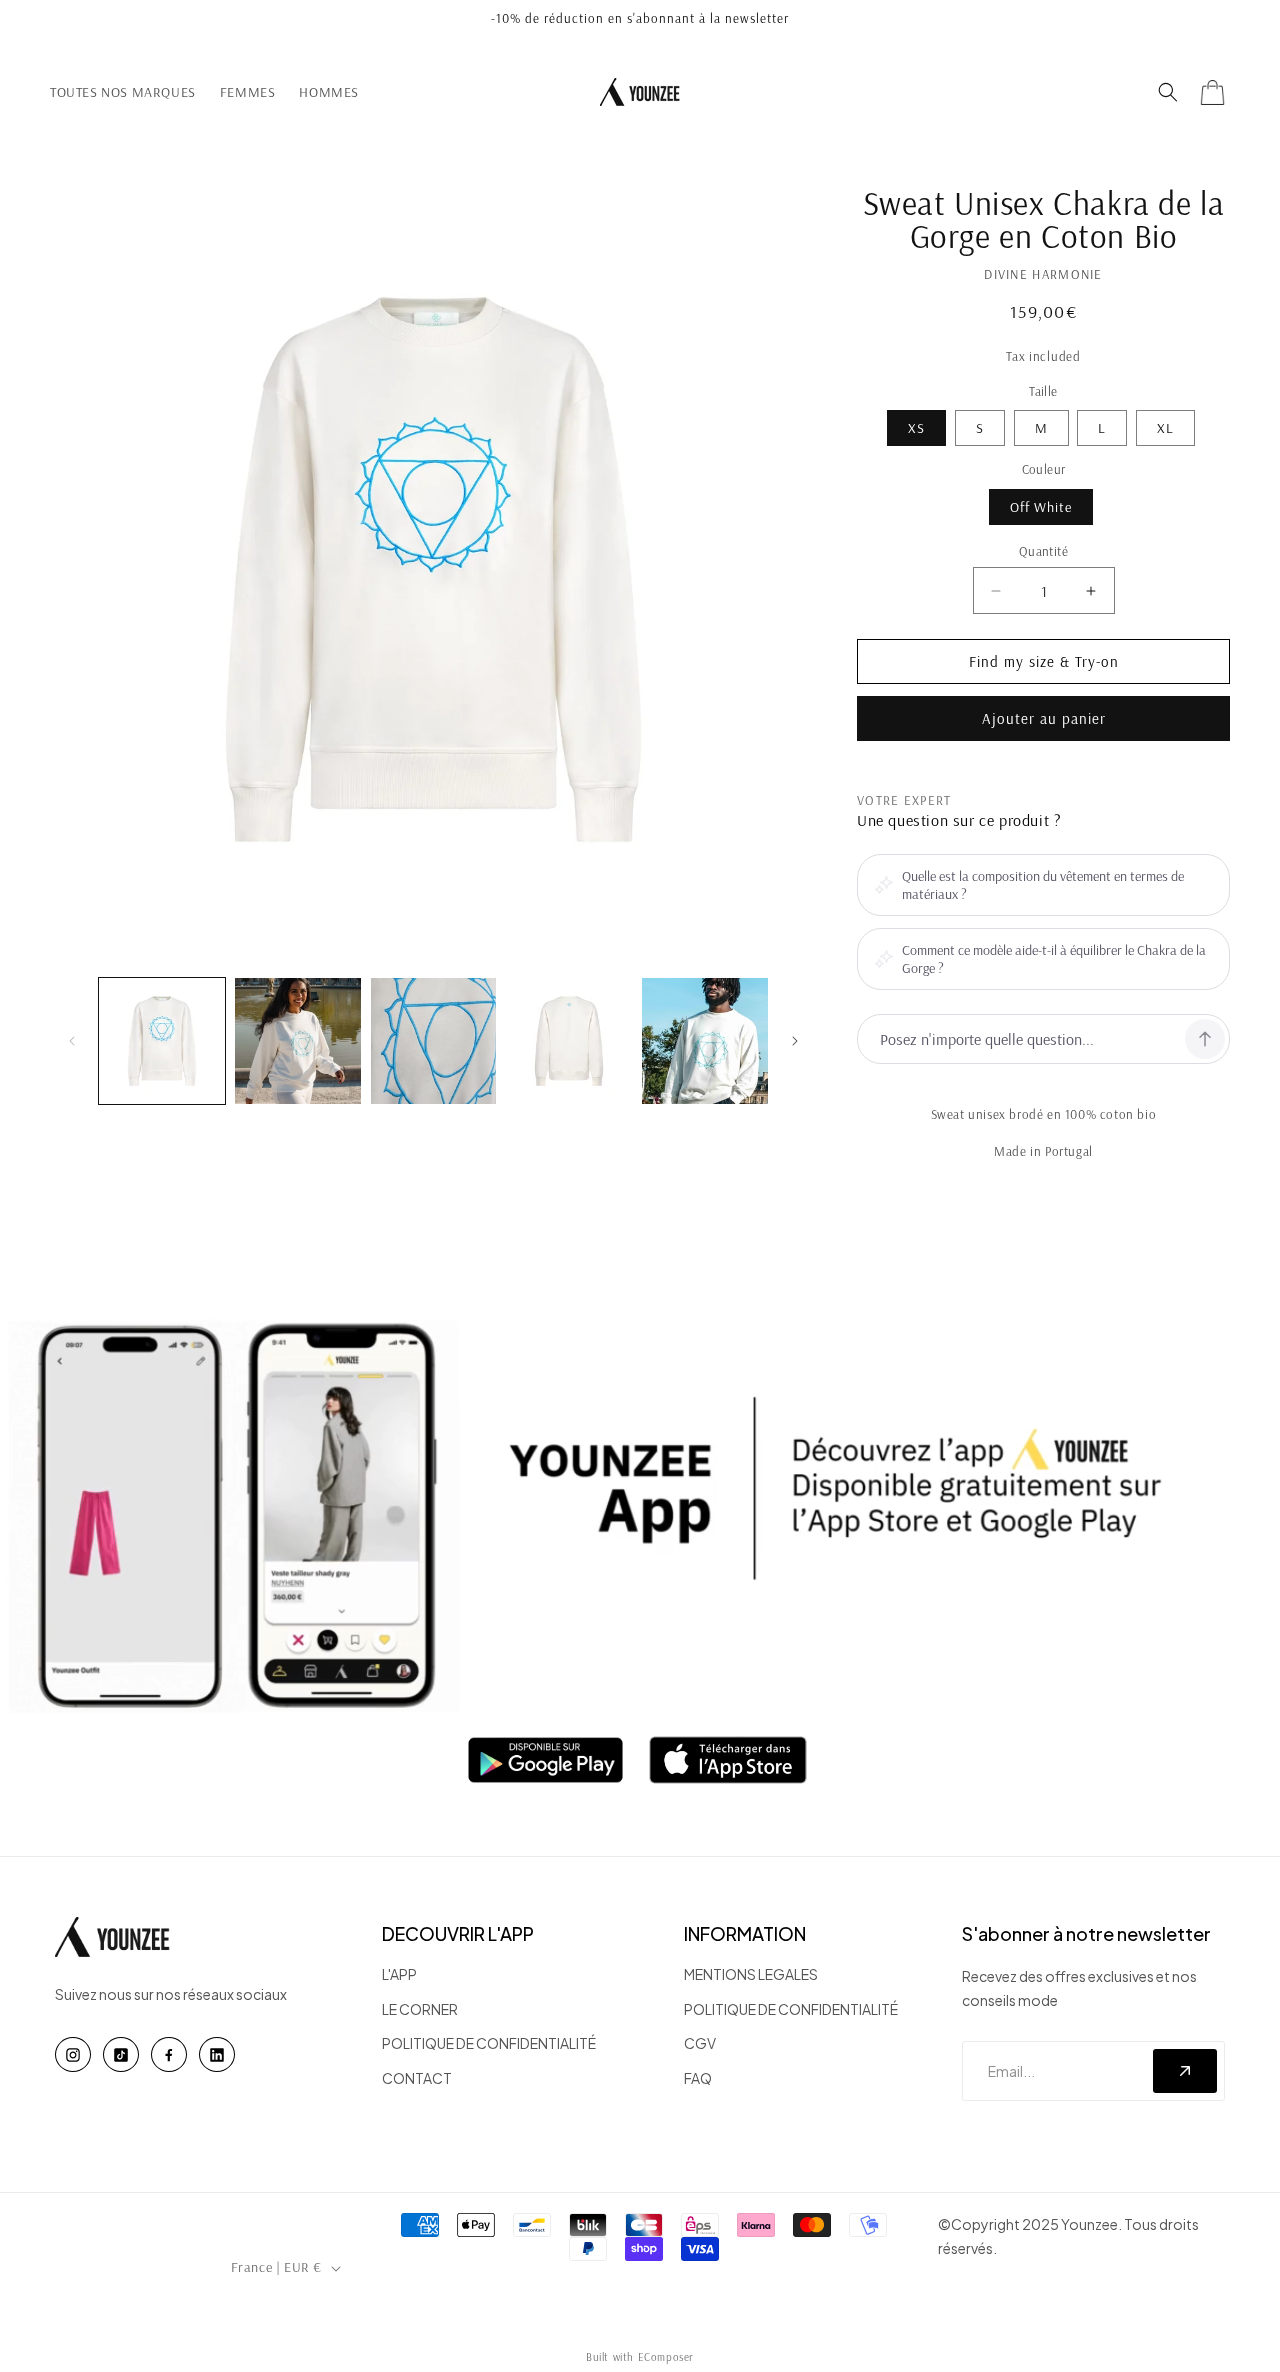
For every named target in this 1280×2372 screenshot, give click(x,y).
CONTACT (417, 2078)
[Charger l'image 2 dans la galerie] (298, 1041)
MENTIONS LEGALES (751, 1974)
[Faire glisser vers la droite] (795, 1041)
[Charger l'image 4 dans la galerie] (569, 1041)
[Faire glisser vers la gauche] (72, 1041)
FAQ (698, 2078)
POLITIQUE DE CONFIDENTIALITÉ (489, 2043)
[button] (1168, 92)
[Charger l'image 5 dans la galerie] (705, 1041)
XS (916, 428)
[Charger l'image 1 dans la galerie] (162, 1041)
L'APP (399, 1974)
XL (1165, 428)
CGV (700, 2043)
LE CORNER (420, 2009)
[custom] (73, 2054)
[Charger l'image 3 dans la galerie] (434, 1041)
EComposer (666, 2357)
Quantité (1043, 551)
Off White (1041, 507)
